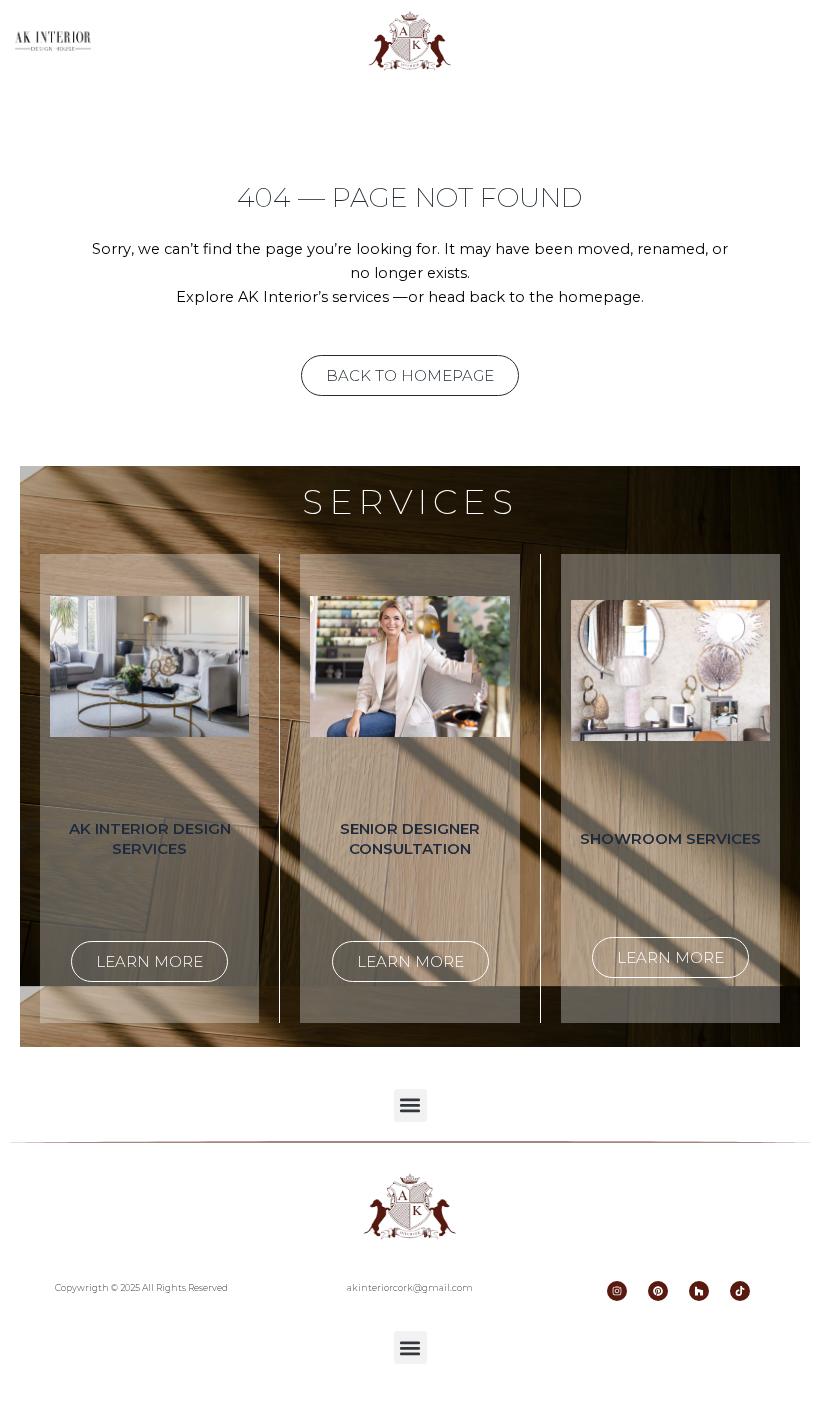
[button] (410, 1105)
